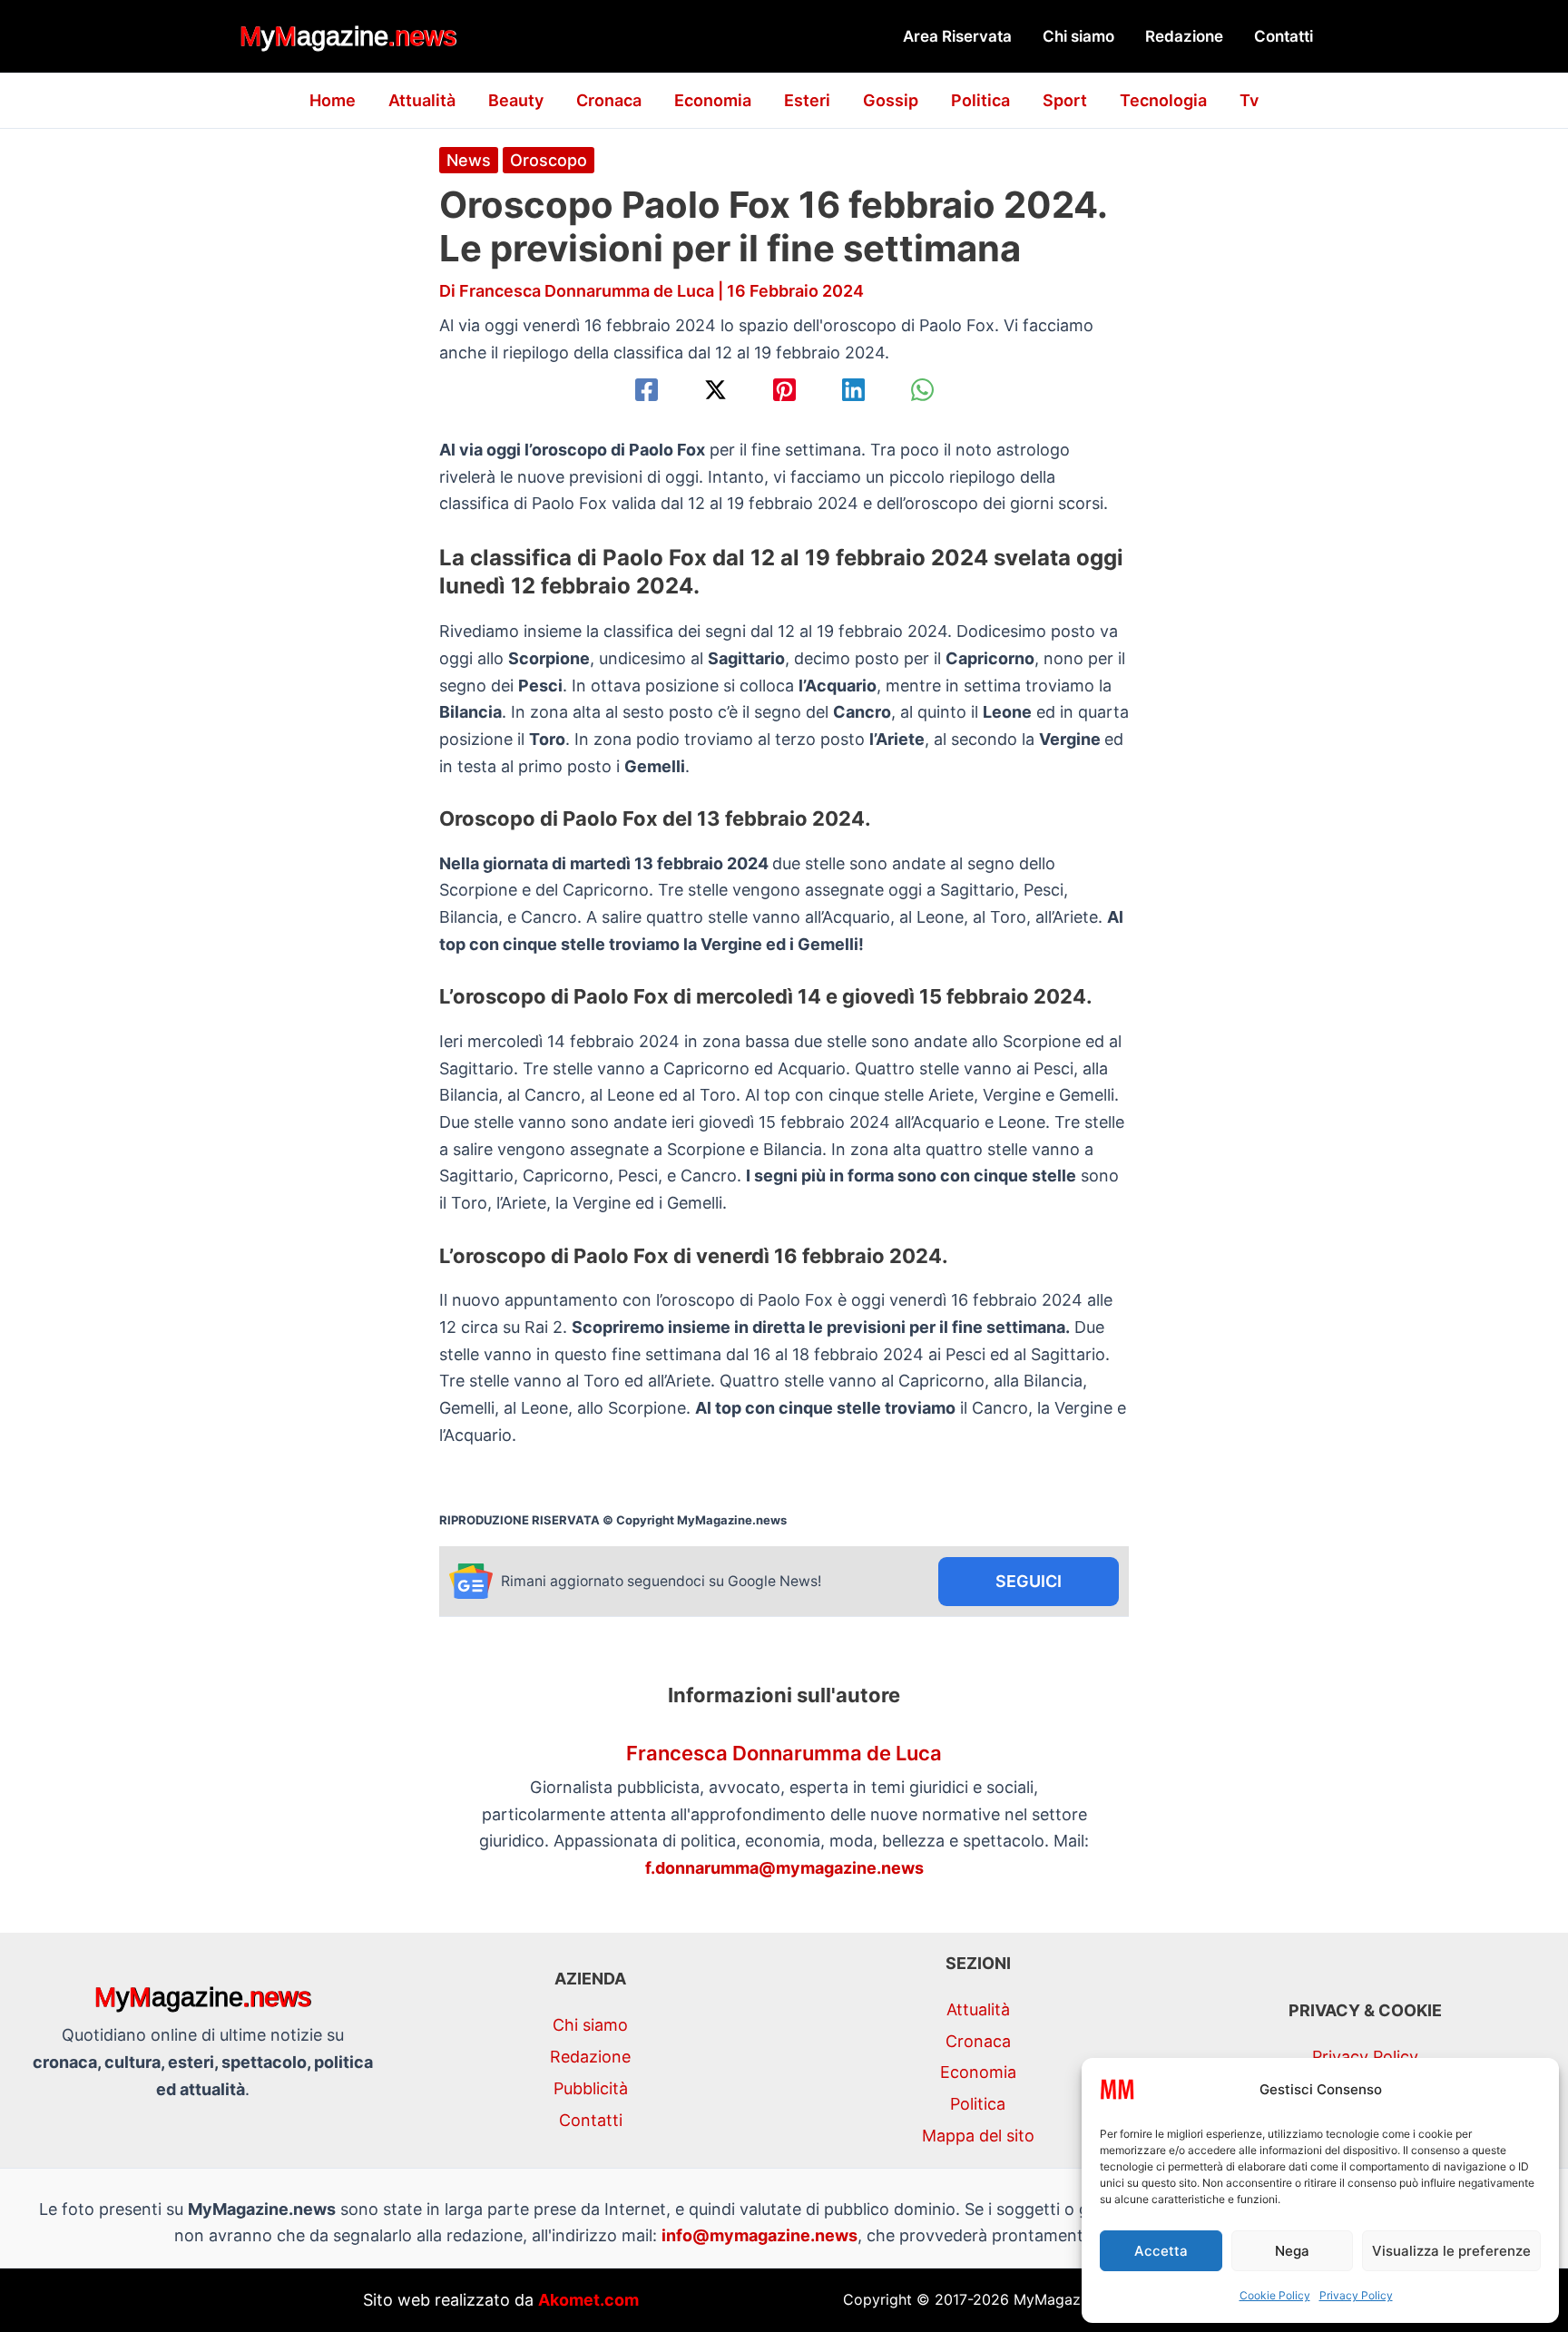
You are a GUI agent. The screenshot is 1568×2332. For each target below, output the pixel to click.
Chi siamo (1078, 36)
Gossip (891, 100)
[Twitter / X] (715, 390)
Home (333, 100)
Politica (980, 100)
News (469, 160)
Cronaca (609, 100)
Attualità (422, 100)
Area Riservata (957, 36)
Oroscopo (549, 160)
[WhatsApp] (922, 390)
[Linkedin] (853, 390)
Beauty (516, 100)
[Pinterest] (784, 390)
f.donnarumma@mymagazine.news (784, 1868)
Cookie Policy (1275, 2295)
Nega (1292, 2251)
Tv (1249, 100)
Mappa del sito (978, 2136)
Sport (1065, 100)
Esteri (807, 100)
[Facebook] (647, 390)
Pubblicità (591, 2088)
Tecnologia (1163, 100)
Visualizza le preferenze (1451, 2251)
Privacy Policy (1356, 2295)
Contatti (1284, 36)
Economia (713, 100)
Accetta (1161, 2251)
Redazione (1184, 36)
